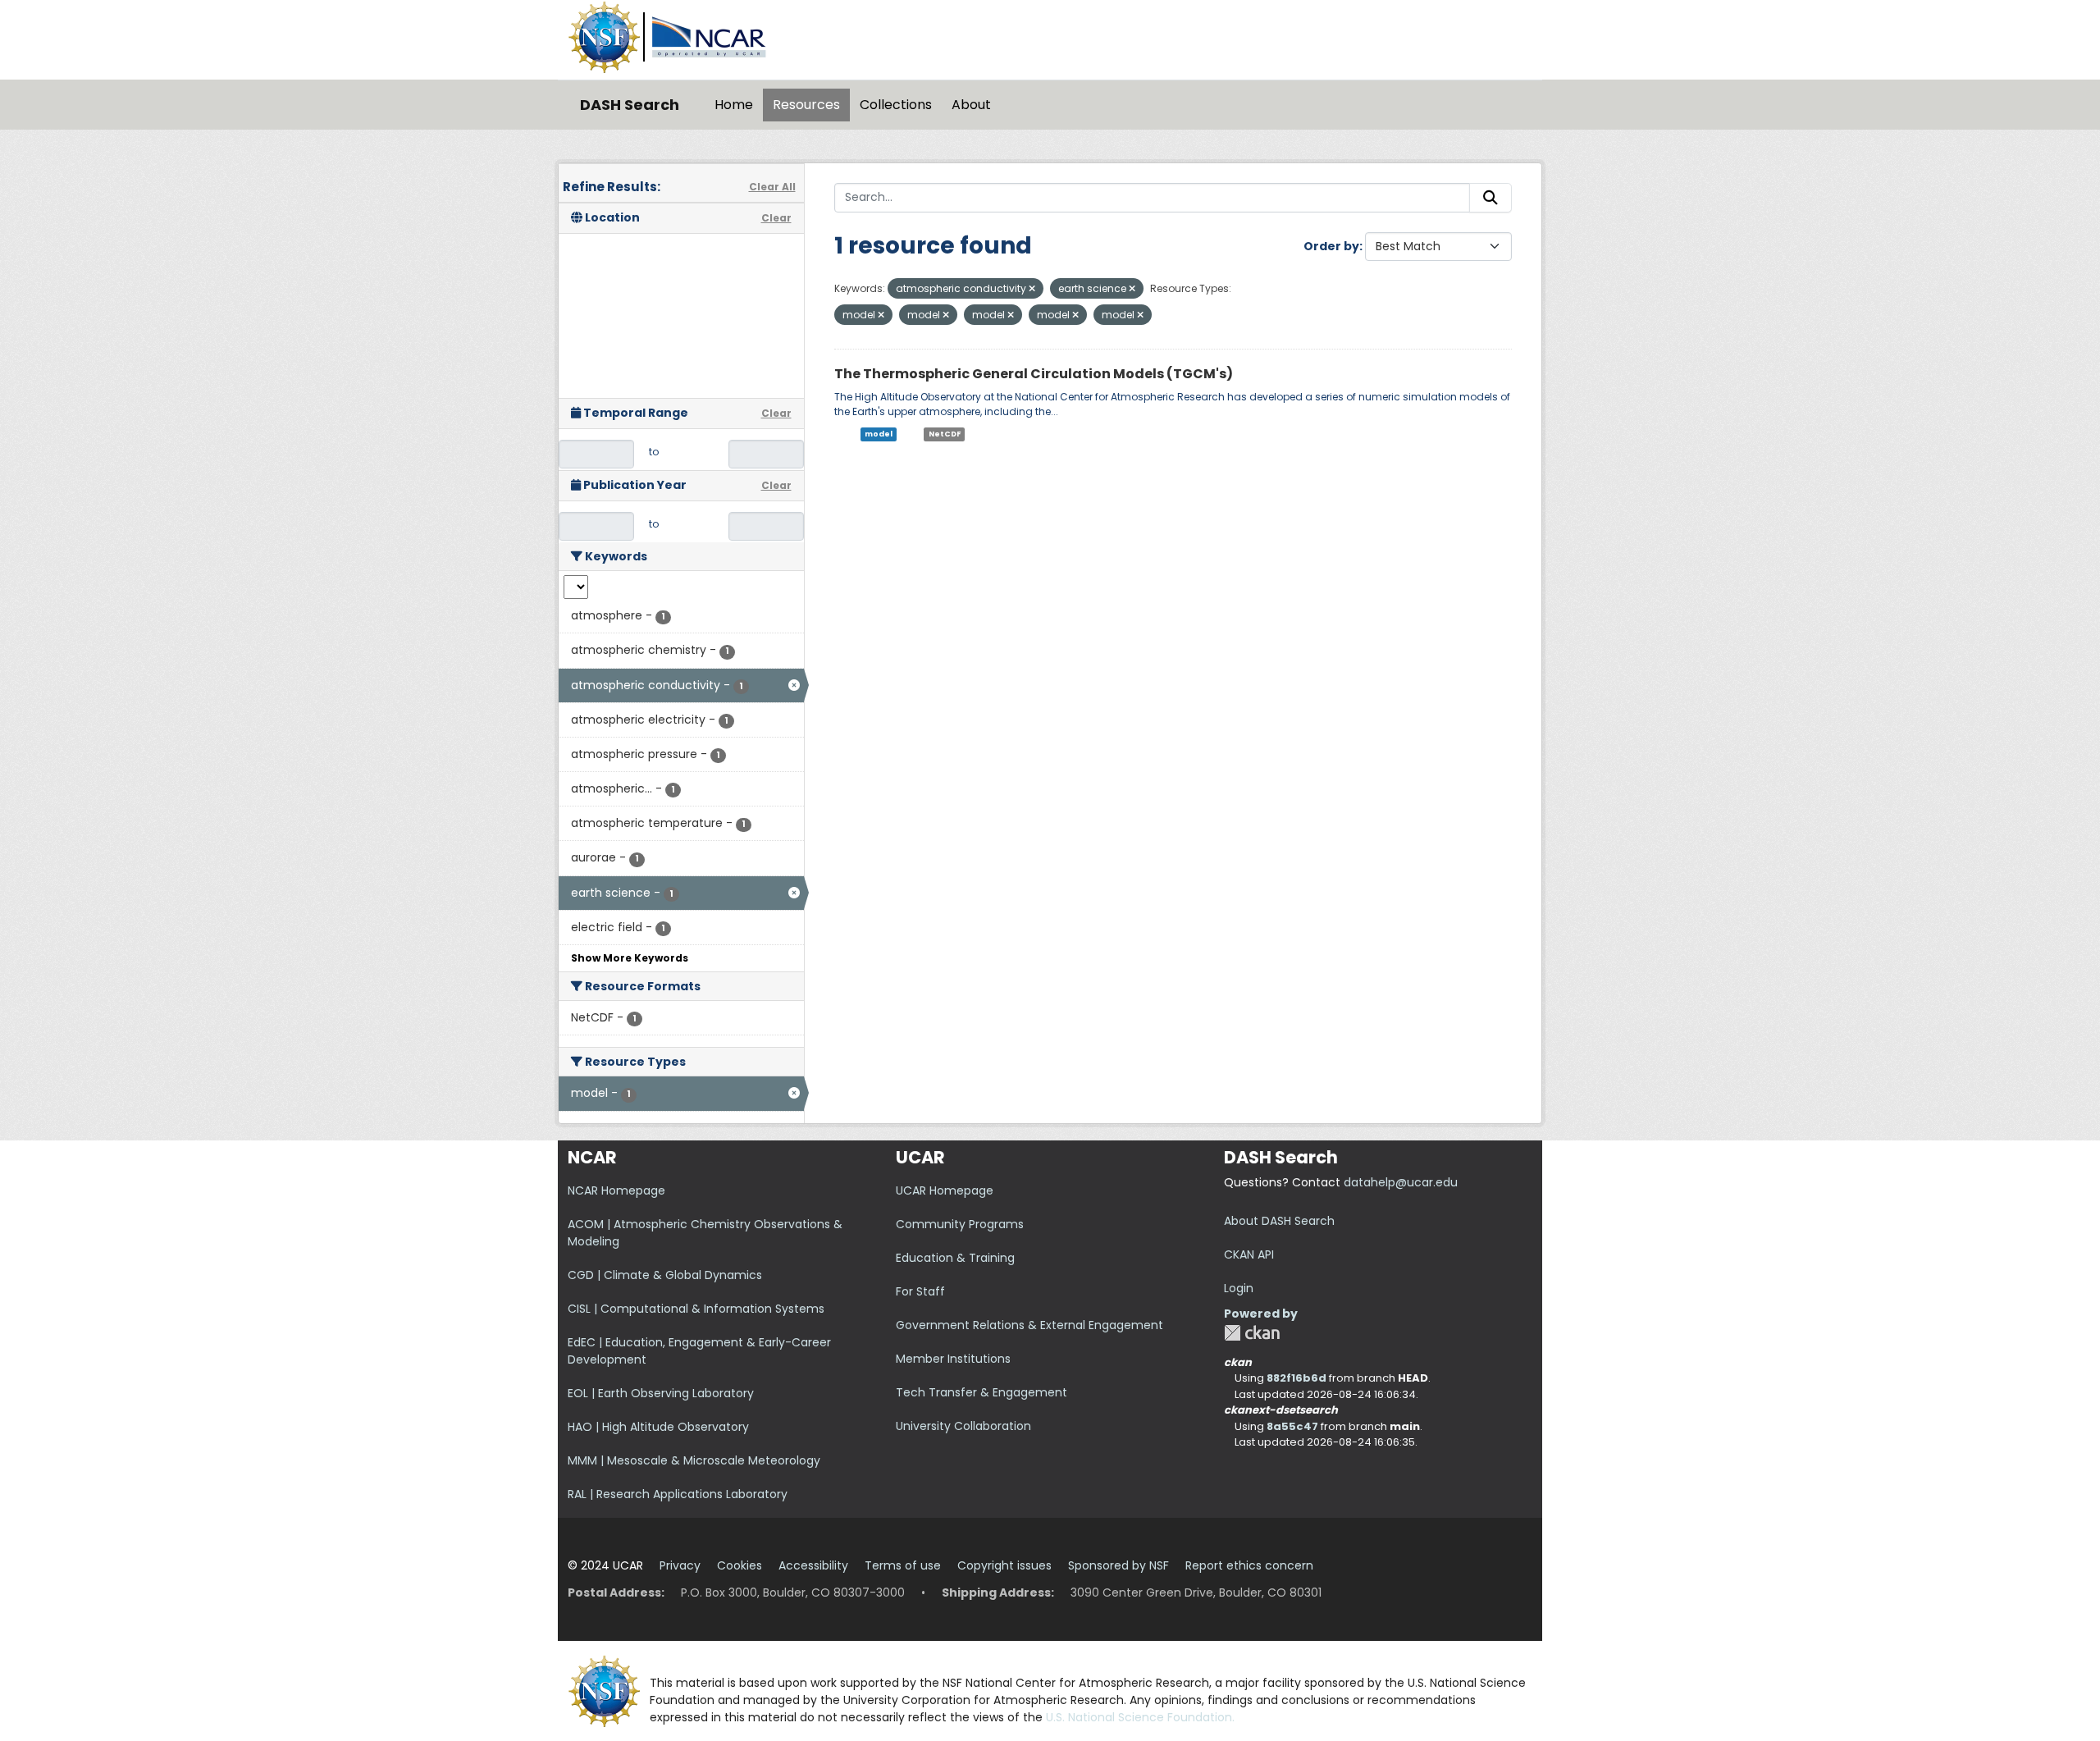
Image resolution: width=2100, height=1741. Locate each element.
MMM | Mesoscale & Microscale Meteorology (694, 1460)
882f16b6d (1297, 1378)
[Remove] (1032, 289)
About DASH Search (1279, 1221)
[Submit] (1491, 198)
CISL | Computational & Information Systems (696, 1309)
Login (1239, 1288)
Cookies (740, 1565)
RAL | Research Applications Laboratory (678, 1494)
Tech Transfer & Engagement (982, 1392)
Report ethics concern (1249, 1565)
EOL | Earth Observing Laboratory (661, 1393)
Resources (806, 105)
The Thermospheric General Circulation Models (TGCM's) (1034, 374)
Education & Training (955, 1258)
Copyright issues (1004, 1565)
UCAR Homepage (945, 1190)
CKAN (1252, 1333)
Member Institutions (953, 1359)
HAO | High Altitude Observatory (658, 1427)
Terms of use (903, 1565)
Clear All (772, 187)
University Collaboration (963, 1426)
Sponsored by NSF (1118, 1565)
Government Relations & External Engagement (1029, 1325)
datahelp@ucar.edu (1401, 1182)
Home (734, 105)
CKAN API (1249, 1254)
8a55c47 (1292, 1426)
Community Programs (960, 1224)
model (879, 434)
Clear (776, 218)
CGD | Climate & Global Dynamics (665, 1275)
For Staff (920, 1291)
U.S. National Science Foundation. (1140, 1717)
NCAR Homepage (616, 1190)
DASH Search (630, 105)
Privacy (680, 1565)
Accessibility (813, 1565)
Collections (896, 105)
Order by (1331, 246)
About (971, 105)
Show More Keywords (630, 958)
